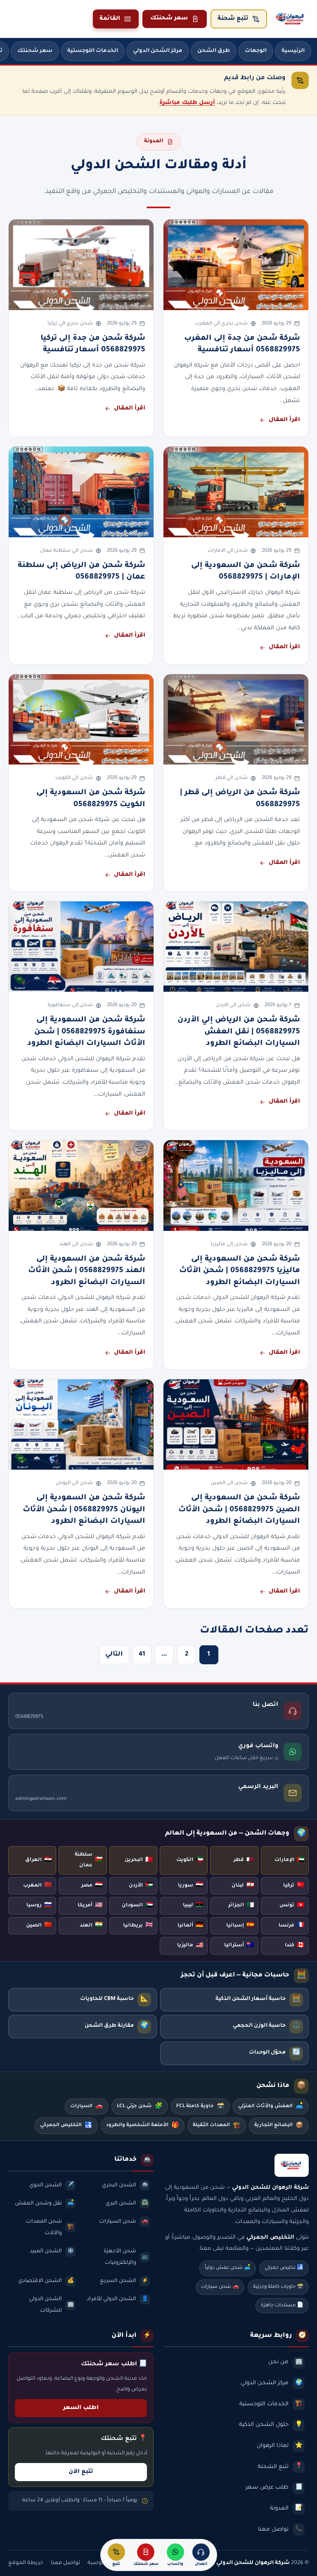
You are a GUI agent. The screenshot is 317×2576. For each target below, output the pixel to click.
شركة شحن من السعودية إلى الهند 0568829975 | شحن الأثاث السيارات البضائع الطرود (87, 1271)
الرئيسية (293, 51)
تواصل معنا (65, 2563)
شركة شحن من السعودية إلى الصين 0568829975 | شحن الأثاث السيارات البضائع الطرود (239, 1510)
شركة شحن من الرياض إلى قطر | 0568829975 (240, 799)
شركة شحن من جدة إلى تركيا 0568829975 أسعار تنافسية (93, 344)
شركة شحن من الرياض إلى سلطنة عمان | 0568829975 (82, 572)
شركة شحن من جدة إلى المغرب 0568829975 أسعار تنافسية (242, 344)
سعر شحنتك (169, 19)
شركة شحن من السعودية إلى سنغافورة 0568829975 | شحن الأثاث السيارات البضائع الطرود (86, 1032)
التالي (114, 1655)
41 (142, 1655)
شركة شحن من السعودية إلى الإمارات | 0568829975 (246, 572)
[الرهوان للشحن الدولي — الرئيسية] (291, 19)
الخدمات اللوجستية (93, 51)
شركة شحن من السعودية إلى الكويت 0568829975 (91, 799)
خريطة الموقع (26, 2563)
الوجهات (256, 51)
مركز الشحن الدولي (158, 51)
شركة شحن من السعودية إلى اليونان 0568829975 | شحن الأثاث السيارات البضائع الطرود (84, 1510)
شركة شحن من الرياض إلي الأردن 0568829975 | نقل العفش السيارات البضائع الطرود (239, 1032)
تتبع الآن (81, 2472)
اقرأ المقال (284, 420)
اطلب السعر (81, 2408)
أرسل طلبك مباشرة (187, 103)
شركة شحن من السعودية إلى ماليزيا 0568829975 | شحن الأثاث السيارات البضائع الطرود (240, 1271)
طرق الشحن (214, 51)
